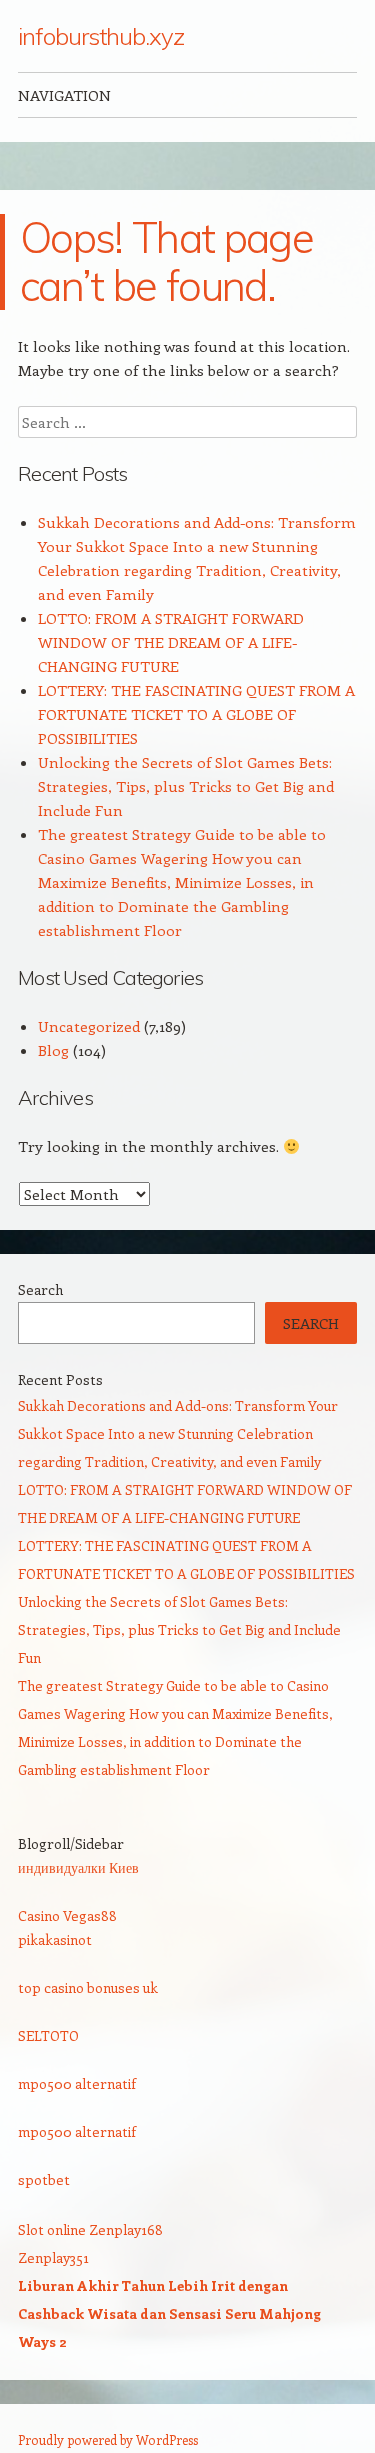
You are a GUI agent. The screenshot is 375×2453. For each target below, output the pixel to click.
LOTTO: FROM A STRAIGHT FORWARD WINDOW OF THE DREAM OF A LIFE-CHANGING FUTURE (171, 642)
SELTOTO (48, 2035)
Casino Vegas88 (67, 1915)
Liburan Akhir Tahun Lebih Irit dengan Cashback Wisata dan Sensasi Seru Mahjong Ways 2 (169, 2313)
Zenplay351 (53, 2257)
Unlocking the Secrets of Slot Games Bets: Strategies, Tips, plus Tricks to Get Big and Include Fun (186, 786)
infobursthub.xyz (101, 36)
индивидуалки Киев (78, 1867)
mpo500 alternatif (77, 2083)
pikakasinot (55, 1939)
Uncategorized (89, 1026)
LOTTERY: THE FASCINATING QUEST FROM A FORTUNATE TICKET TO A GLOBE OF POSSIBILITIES (196, 714)
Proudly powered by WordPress (108, 2439)
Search (40, 1289)
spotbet (44, 2179)
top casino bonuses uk (88, 1987)
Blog (53, 1050)
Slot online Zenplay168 (90, 2229)
